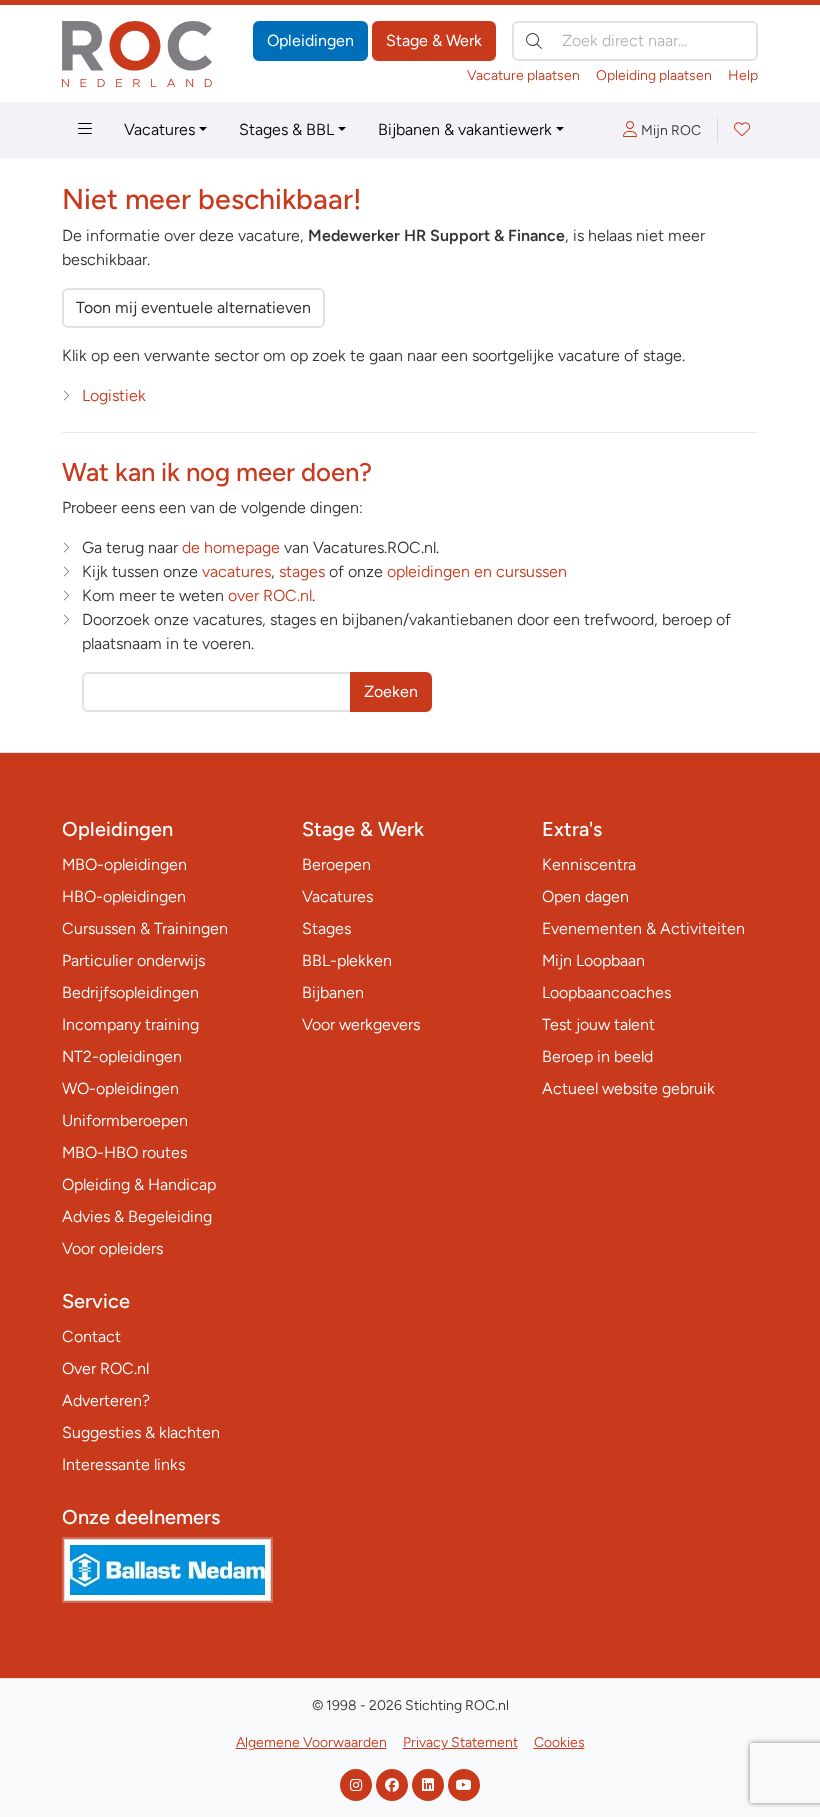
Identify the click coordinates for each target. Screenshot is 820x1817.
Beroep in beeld (597, 1056)
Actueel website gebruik (628, 1088)
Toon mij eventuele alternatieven (193, 307)
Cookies (559, 1742)
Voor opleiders (112, 1248)
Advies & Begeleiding (137, 1216)
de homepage (231, 547)
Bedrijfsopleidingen (130, 992)
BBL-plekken (347, 960)
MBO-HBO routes (124, 1152)
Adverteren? (106, 1400)
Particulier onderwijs (133, 960)
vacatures (236, 571)
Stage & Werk (434, 40)
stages (302, 571)
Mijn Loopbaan (593, 960)
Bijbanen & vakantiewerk (465, 129)
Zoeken (391, 691)
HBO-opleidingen (124, 896)
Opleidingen (310, 40)
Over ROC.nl (105, 1368)
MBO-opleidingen (124, 864)
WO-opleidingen (120, 1088)
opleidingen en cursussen (477, 571)
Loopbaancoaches (606, 992)
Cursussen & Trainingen (145, 928)
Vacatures (159, 129)
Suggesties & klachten (141, 1432)
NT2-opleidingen (122, 1056)
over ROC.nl (270, 595)
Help (743, 75)
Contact (91, 1336)
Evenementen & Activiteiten (643, 928)
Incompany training (130, 1024)
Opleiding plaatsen (654, 75)
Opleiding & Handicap (139, 1184)
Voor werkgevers (361, 1024)
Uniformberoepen (125, 1120)
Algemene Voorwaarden (311, 1742)
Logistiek (114, 395)
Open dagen (585, 896)
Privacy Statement (460, 1742)
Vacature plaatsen (523, 75)
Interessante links (123, 1464)
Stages (326, 928)
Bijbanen (333, 992)
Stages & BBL (286, 129)
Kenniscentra (589, 864)
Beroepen (336, 864)
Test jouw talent (598, 1024)
